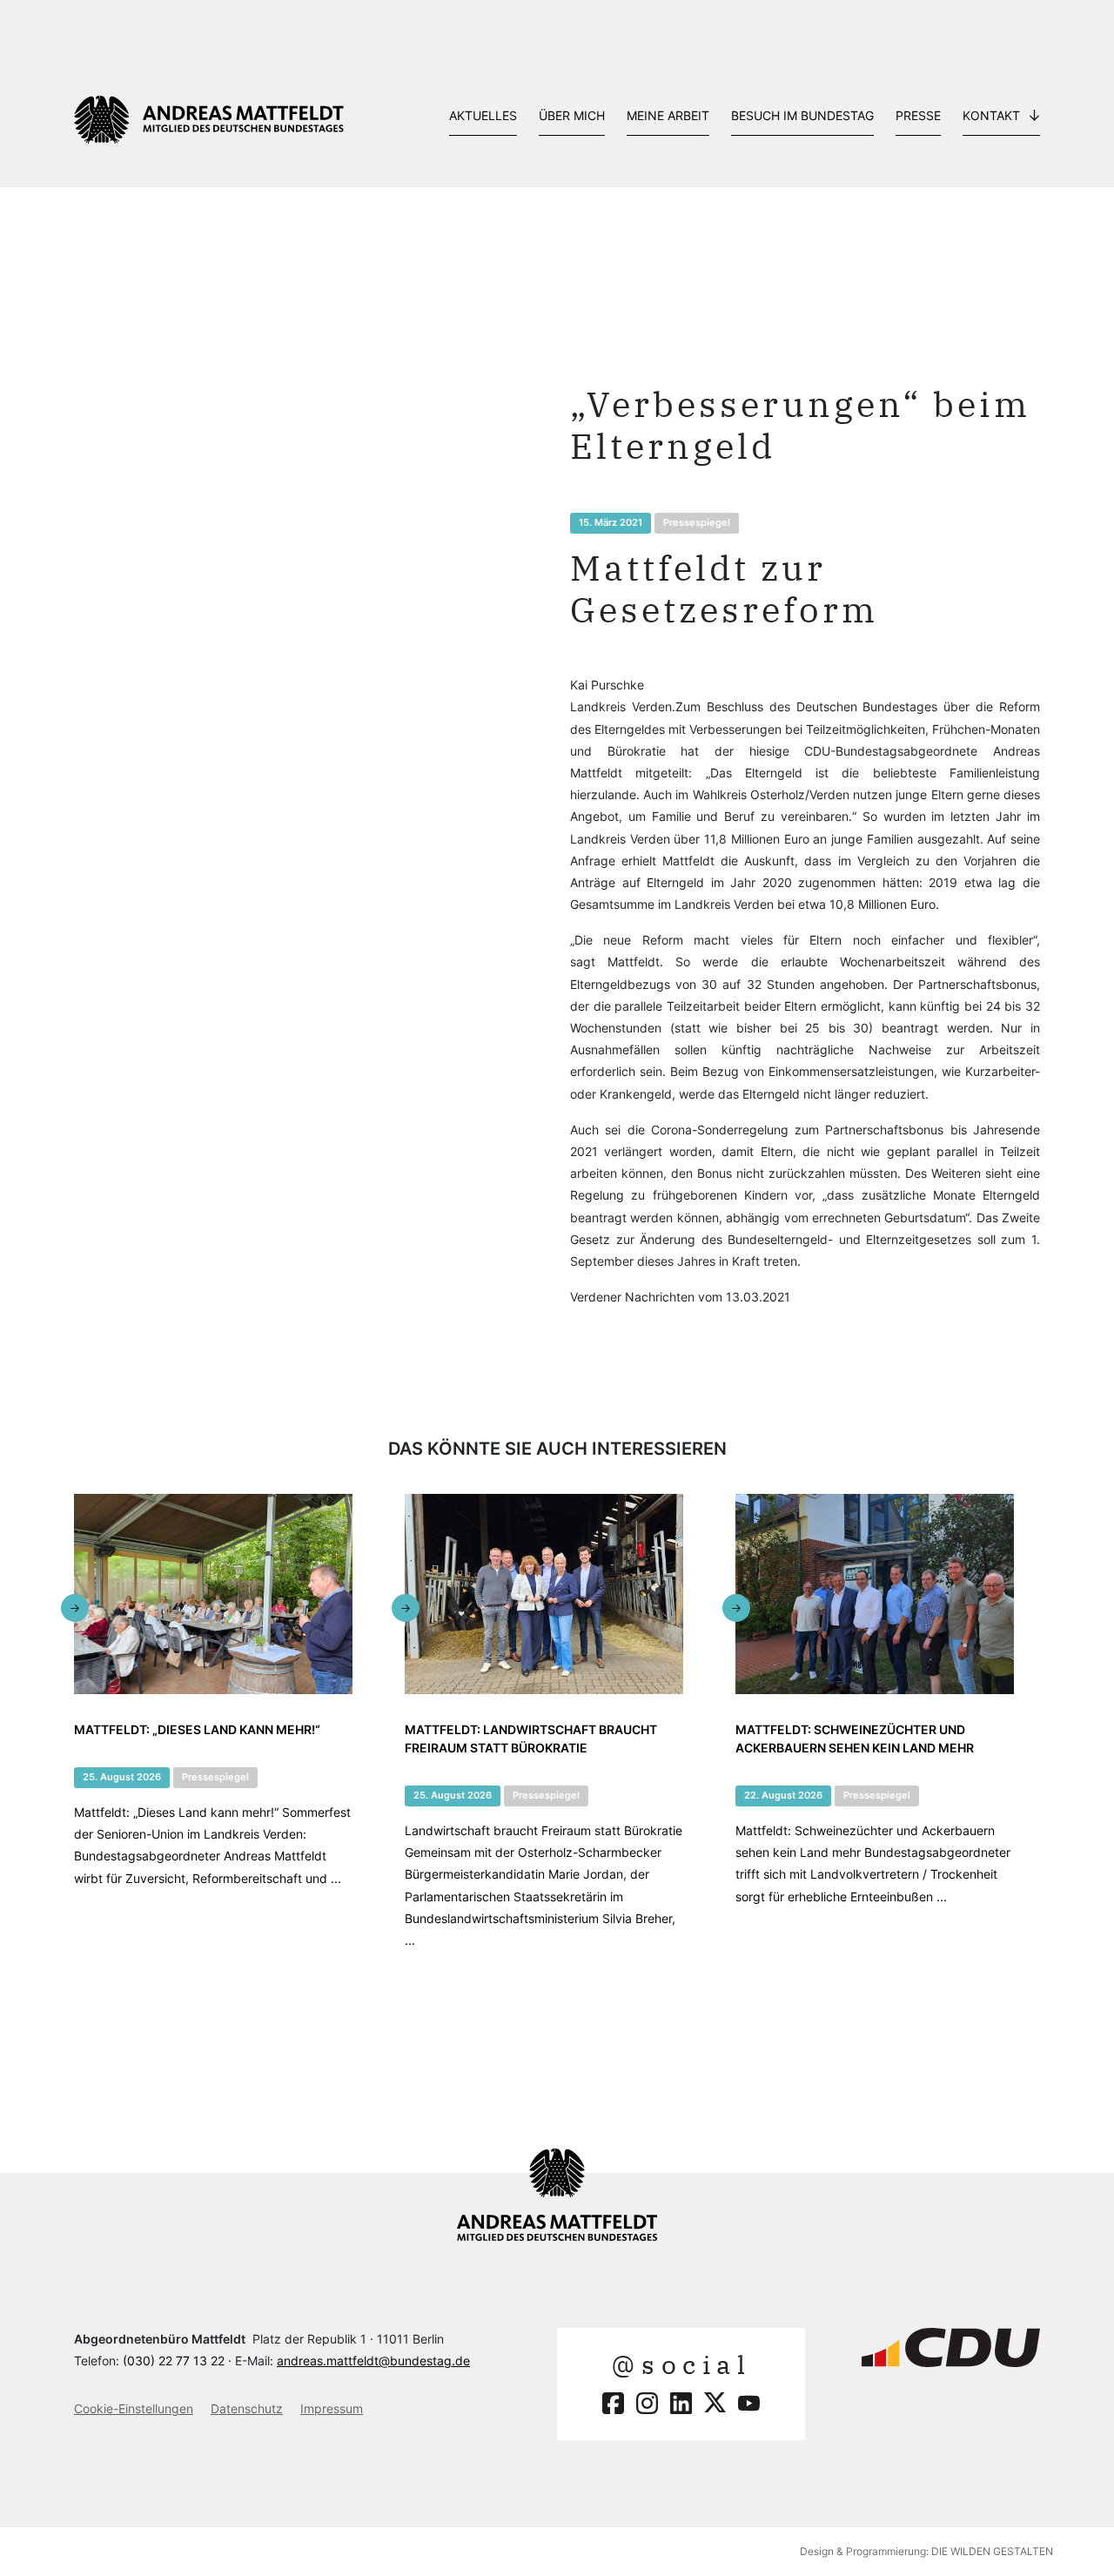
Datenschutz (247, 2408)
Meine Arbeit (668, 115)
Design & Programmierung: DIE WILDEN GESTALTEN (926, 2551)
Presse (918, 115)
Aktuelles (483, 115)
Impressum (332, 2408)
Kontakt (991, 115)
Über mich (572, 115)
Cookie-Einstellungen (134, 2408)
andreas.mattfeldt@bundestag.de (373, 2361)
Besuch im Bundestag (802, 115)
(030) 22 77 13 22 (174, 2361)
